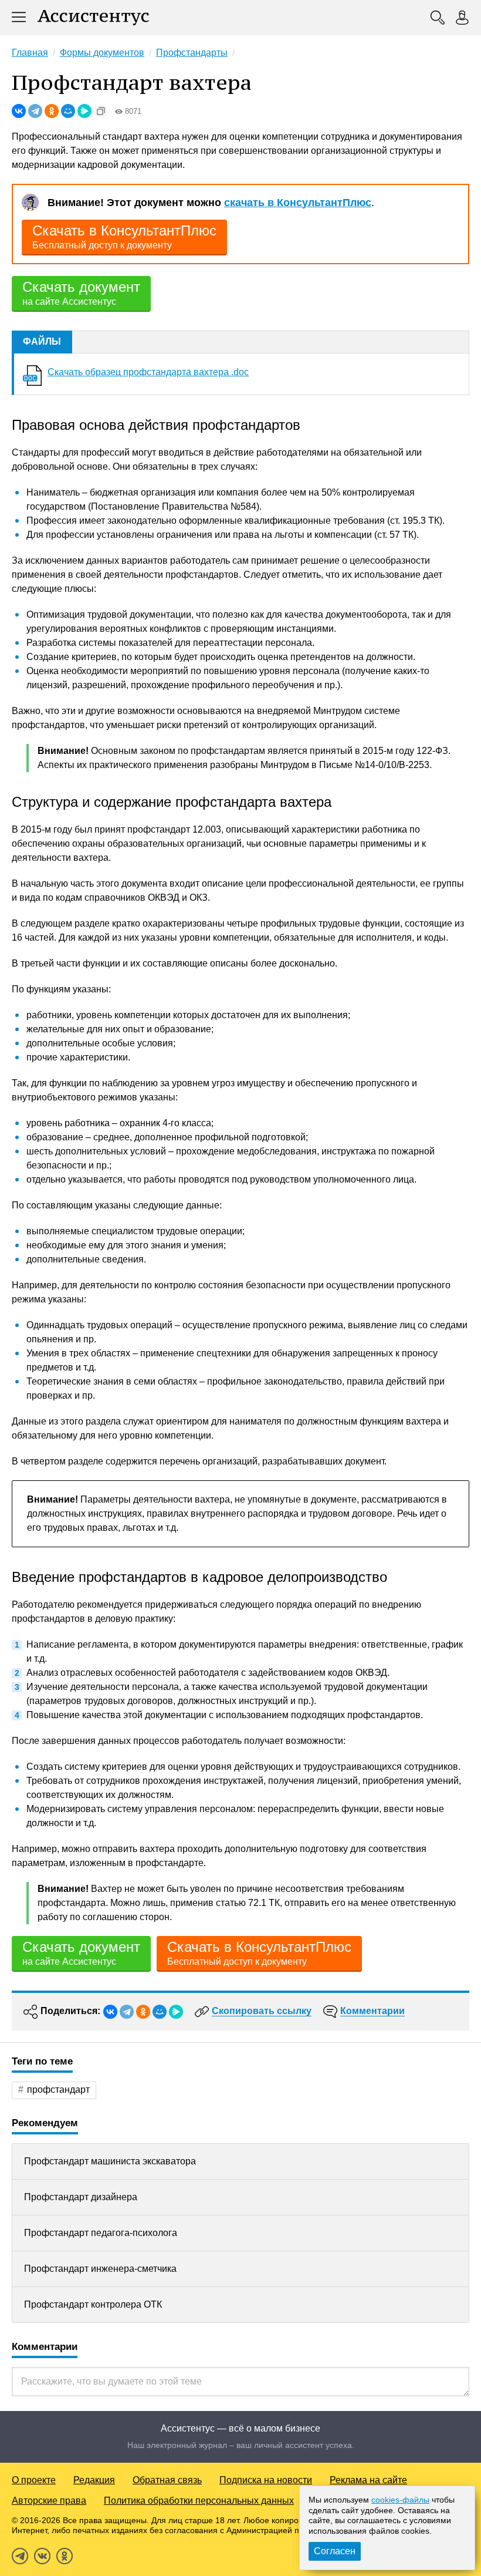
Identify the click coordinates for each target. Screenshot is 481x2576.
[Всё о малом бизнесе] (93, 18)
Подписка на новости (266, 2480)
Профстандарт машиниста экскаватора (110, 2161)
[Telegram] (35, 111)
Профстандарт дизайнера (81, 2197)
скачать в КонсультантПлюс (298, 203)
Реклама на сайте (368, 2480)
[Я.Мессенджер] (84, 111)
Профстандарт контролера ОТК (93, 2304)
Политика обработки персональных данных (199, 2501)
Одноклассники (65, 2556)
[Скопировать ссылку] (101, 111)
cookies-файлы (400, 2500)
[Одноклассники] (52, 111)
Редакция (94, 2480)
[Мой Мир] (68, 111)
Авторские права (49, 2501)
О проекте (34, 2480)
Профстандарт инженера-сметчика (100, 2269)
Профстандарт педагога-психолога (101, 2233)
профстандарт (58, 2090)
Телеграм (20, 2556)
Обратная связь (167, 2480)
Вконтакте (42, 2556)
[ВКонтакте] (19, 111)
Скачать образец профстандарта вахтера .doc (148, 372)
